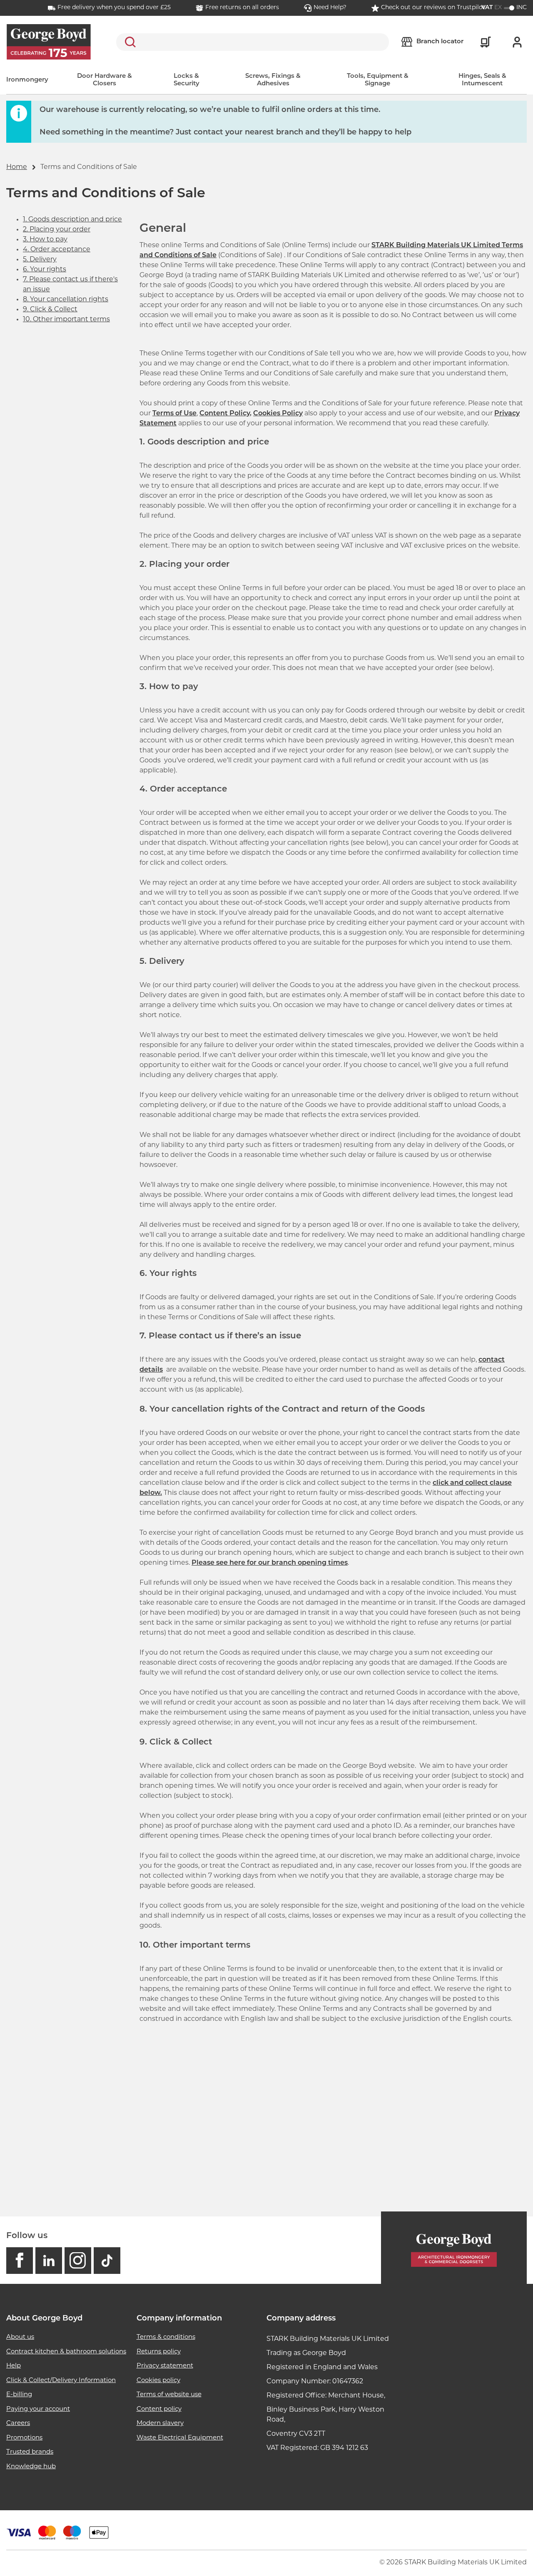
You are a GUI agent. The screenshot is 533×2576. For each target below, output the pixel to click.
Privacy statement (165, 2366)
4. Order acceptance (57, 250)
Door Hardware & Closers (105, 80)
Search (129, 42)
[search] (253, 42)
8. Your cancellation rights (66, 300)
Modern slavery (160, 2423)
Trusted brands (30, 2452)
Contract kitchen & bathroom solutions (66, 2352)
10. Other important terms (66, 320)
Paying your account (38, 2409)
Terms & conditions (166, 2337)
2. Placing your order (57, 230)
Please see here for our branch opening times (270, 1563)
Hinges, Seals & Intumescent (482, 80)
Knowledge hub (31, 2467)
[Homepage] (454, 2248)
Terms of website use (169, 2395)
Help (14, 2366)
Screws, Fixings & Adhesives (273, 80)
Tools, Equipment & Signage (378, 80)
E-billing (19, 2395)
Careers (18, 2423)
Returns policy (159, 2352)
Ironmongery (27, 80)
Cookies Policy (278, 414)
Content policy (159, 2409)
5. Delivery (40, 260)
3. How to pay (45, 240)
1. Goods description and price (72, 220)
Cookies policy (158, 2381)
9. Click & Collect (50, 310)
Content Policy (225, 414)
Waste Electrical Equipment (180, 2438)
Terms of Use (174, 414)
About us (20, 2337)
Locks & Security (187, 80)
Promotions (24, 2438)
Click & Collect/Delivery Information (61, 2381)
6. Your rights (45, 270)
